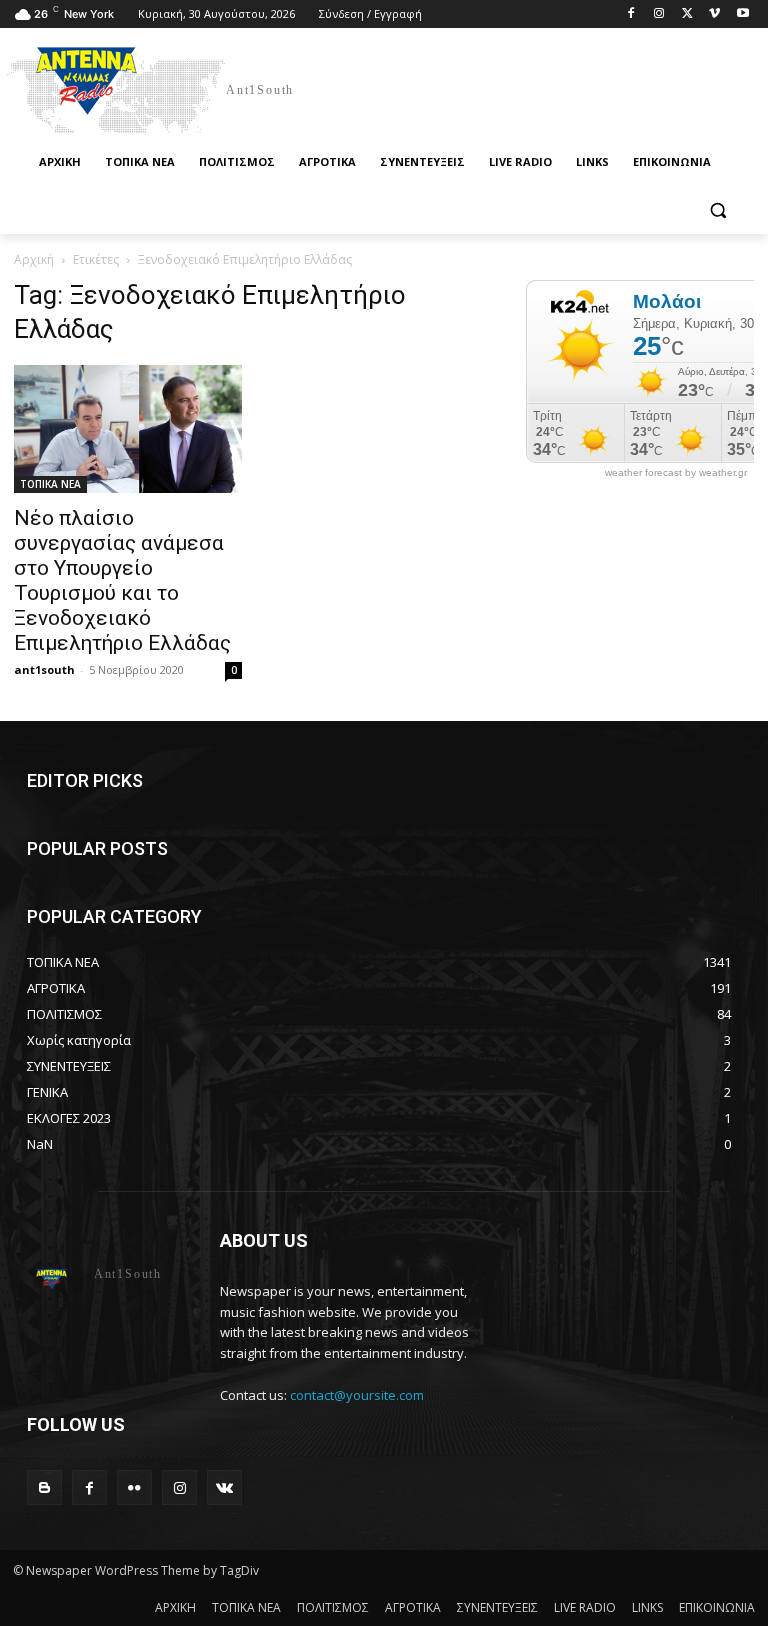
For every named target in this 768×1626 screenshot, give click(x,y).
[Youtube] (742, 14)
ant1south (44, 669)
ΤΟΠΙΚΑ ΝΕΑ (50, 484)
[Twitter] (687, 14)
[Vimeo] (714, 14)
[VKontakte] (224, 1487)
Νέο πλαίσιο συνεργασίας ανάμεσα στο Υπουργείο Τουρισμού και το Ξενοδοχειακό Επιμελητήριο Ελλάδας (122, 580)
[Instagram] (659, 14)
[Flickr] (134, 1487)
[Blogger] (44, 1487)
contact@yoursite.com (357, 1395)
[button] (717, 210)
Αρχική (34, 259)
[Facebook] (631, 14)
